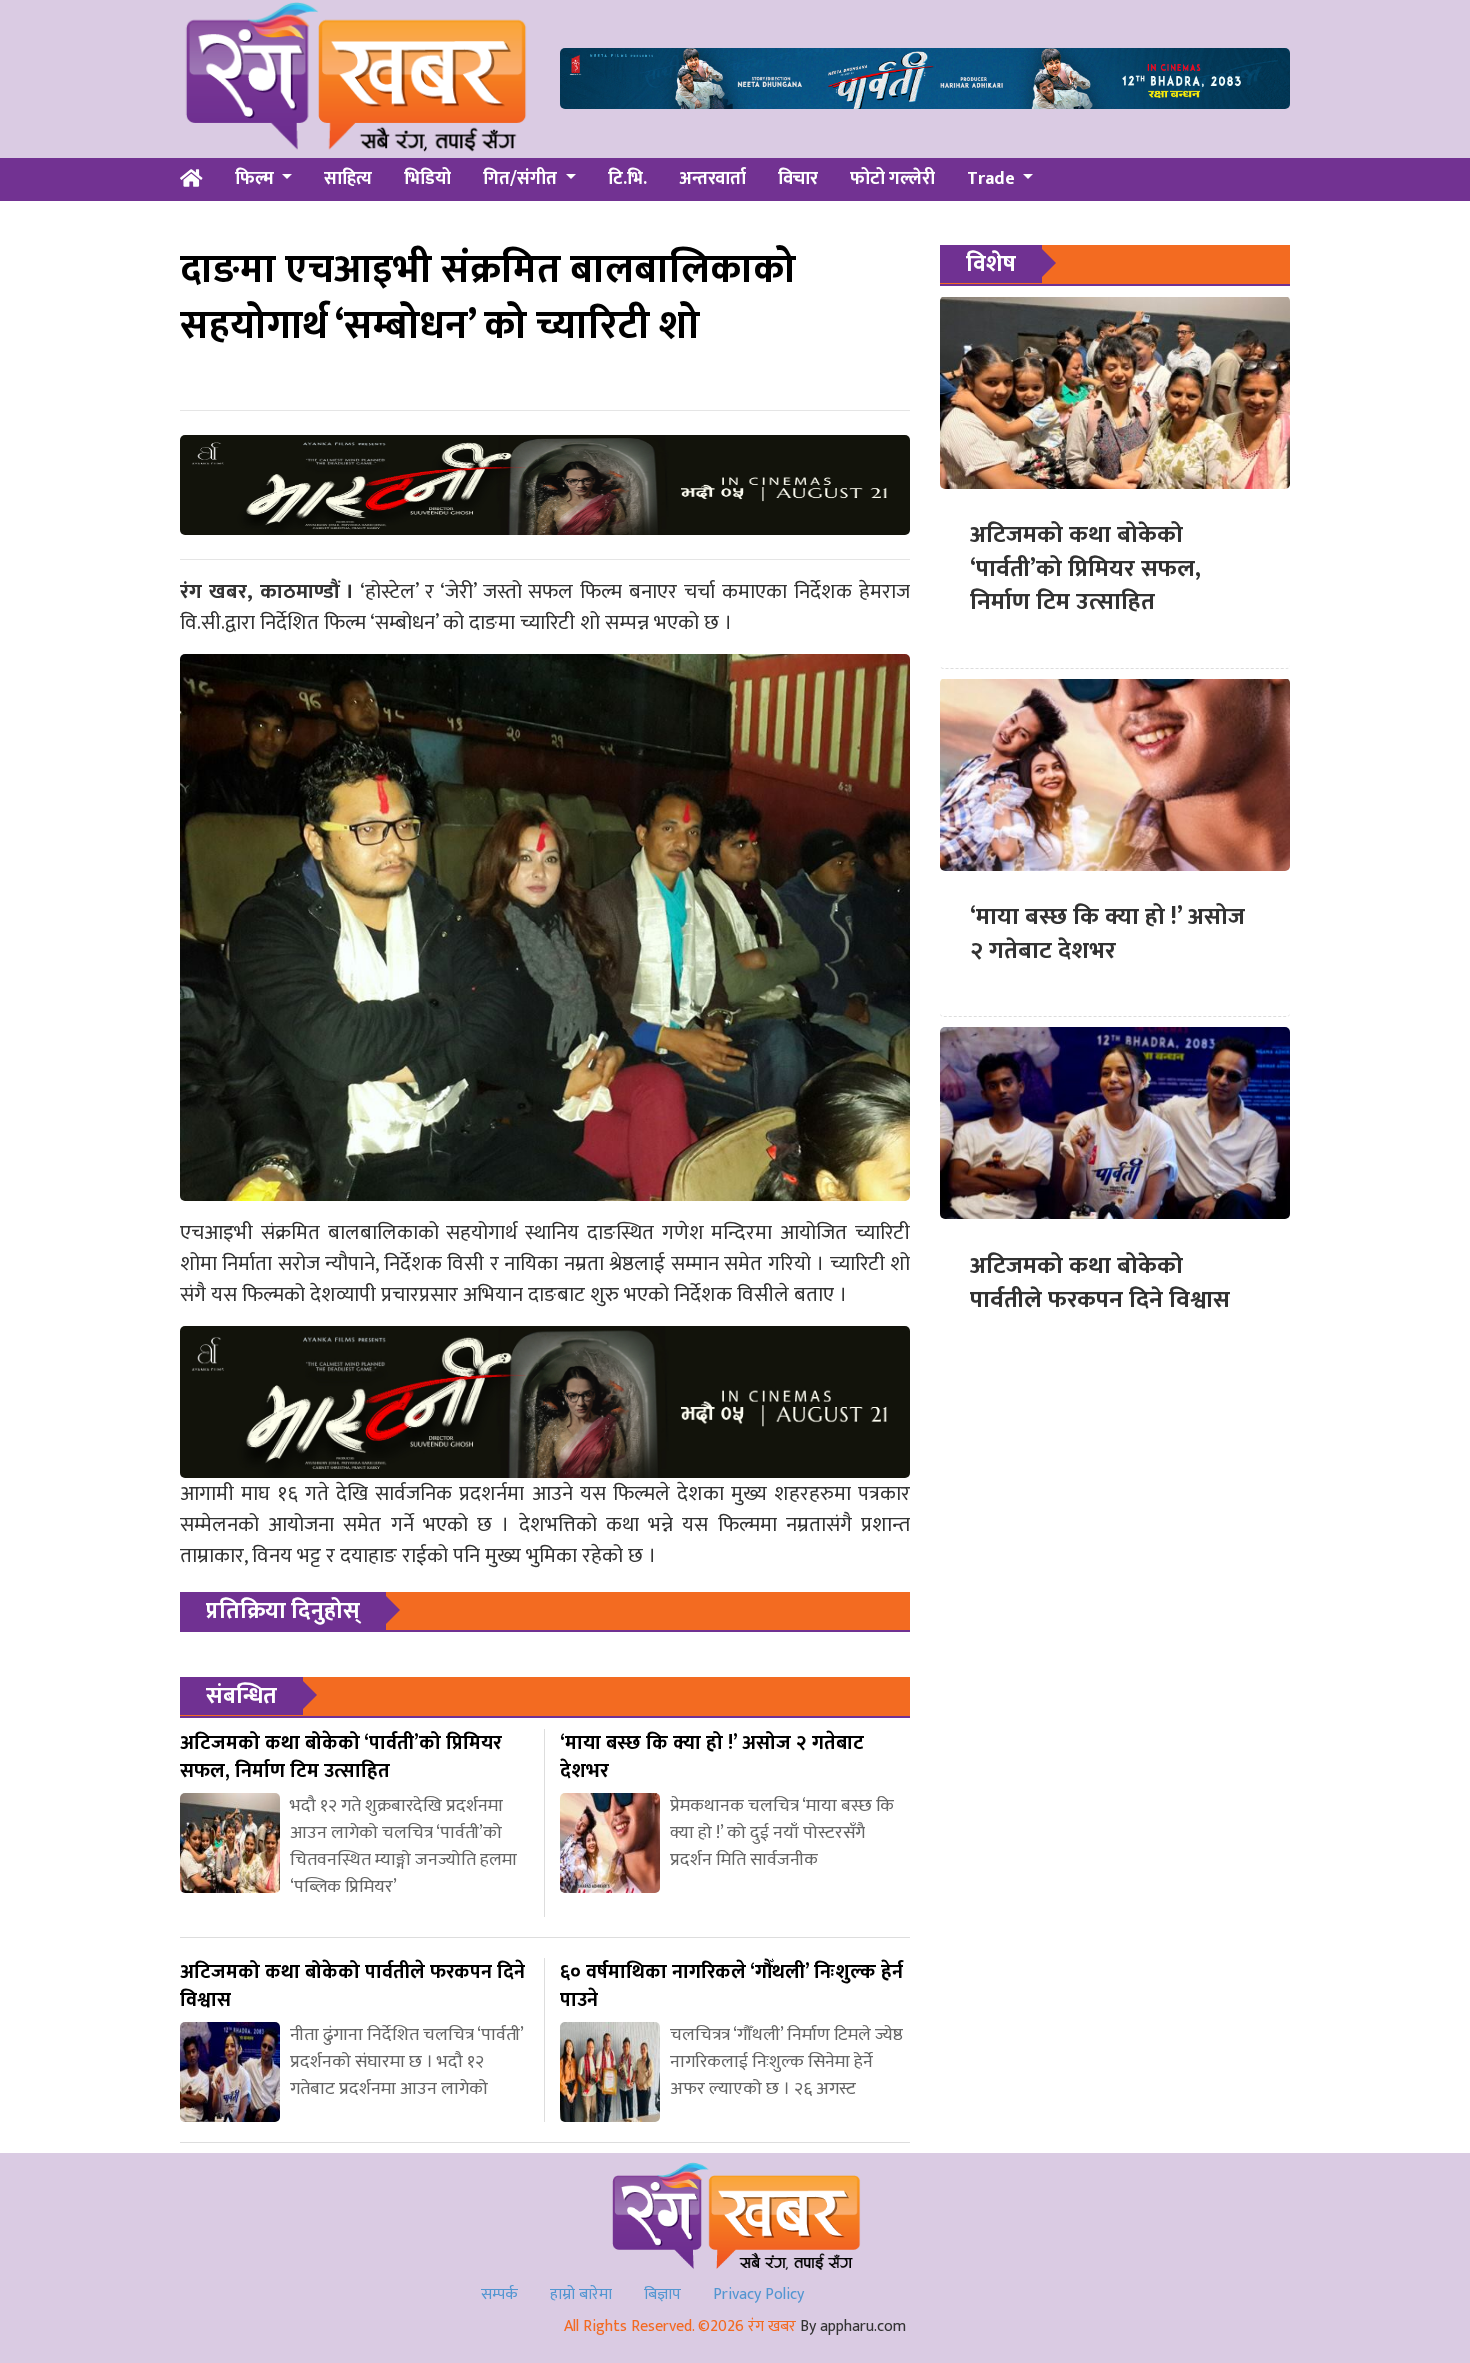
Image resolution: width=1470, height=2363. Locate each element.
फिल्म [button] (256, 179)
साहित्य (348, 179)
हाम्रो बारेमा (581, 2294)
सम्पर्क (499, 2294)
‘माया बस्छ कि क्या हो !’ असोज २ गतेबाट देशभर (1107, 934)
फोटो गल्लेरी (892, 179)
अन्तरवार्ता (712, 179)
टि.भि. (627, 179)
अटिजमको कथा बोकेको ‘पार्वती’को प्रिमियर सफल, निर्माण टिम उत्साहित (1085, 568)
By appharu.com (853, 2326)
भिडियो (427, 179)
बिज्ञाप (662, 2294)
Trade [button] (993, 179)
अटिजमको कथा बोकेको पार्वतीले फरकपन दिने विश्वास (1100, 1282)
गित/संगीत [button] (522, 179)
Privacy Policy (758, 2294)
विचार (798, 179)
